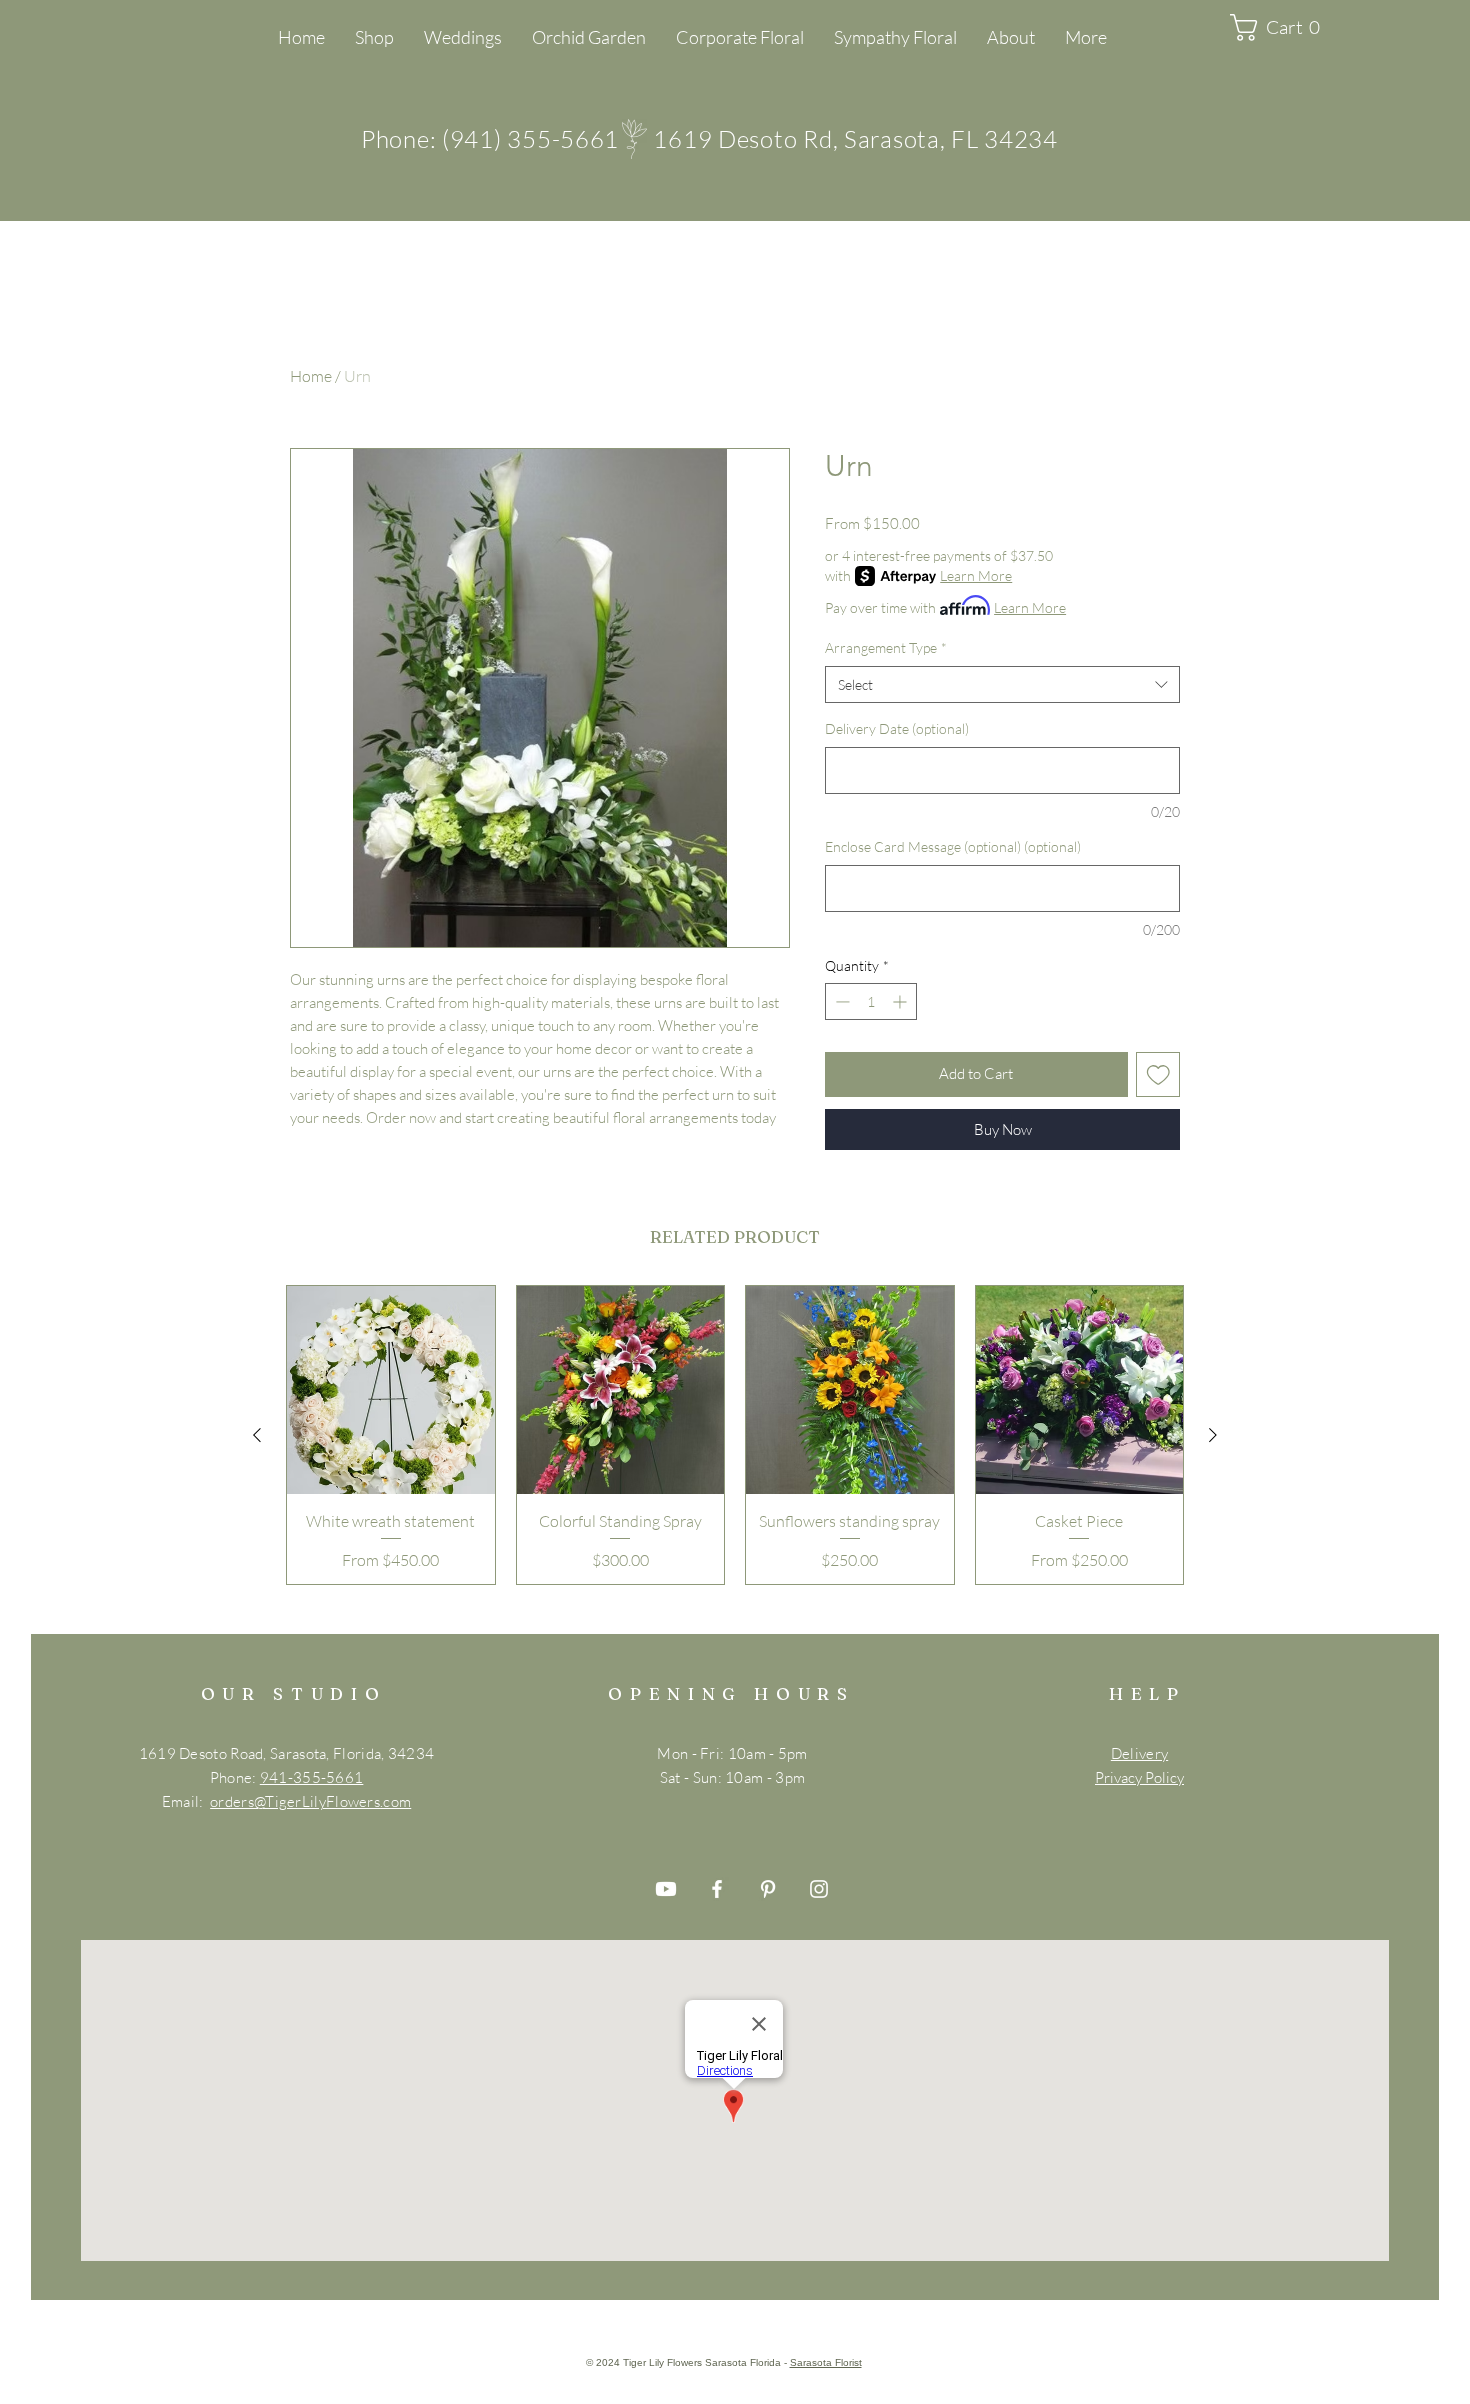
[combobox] (1002, 685)
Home (311, 376)
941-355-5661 (312, 1777)
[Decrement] (840, 1001)
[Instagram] (819, 1889)
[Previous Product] (257, 1435)
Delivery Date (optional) (897, 728)
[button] (1282, 27)
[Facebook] (717, 1889)
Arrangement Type (886, 647)
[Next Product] (1213, 1435)
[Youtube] (666, 1889)
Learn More (976, 575)
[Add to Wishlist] (1158, 1074)
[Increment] (901, 1001)
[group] (735, 1435)
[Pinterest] (768, 1889)
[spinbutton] (871, 1001)
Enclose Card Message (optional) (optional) (953, 846)
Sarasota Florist (826, 2362)
